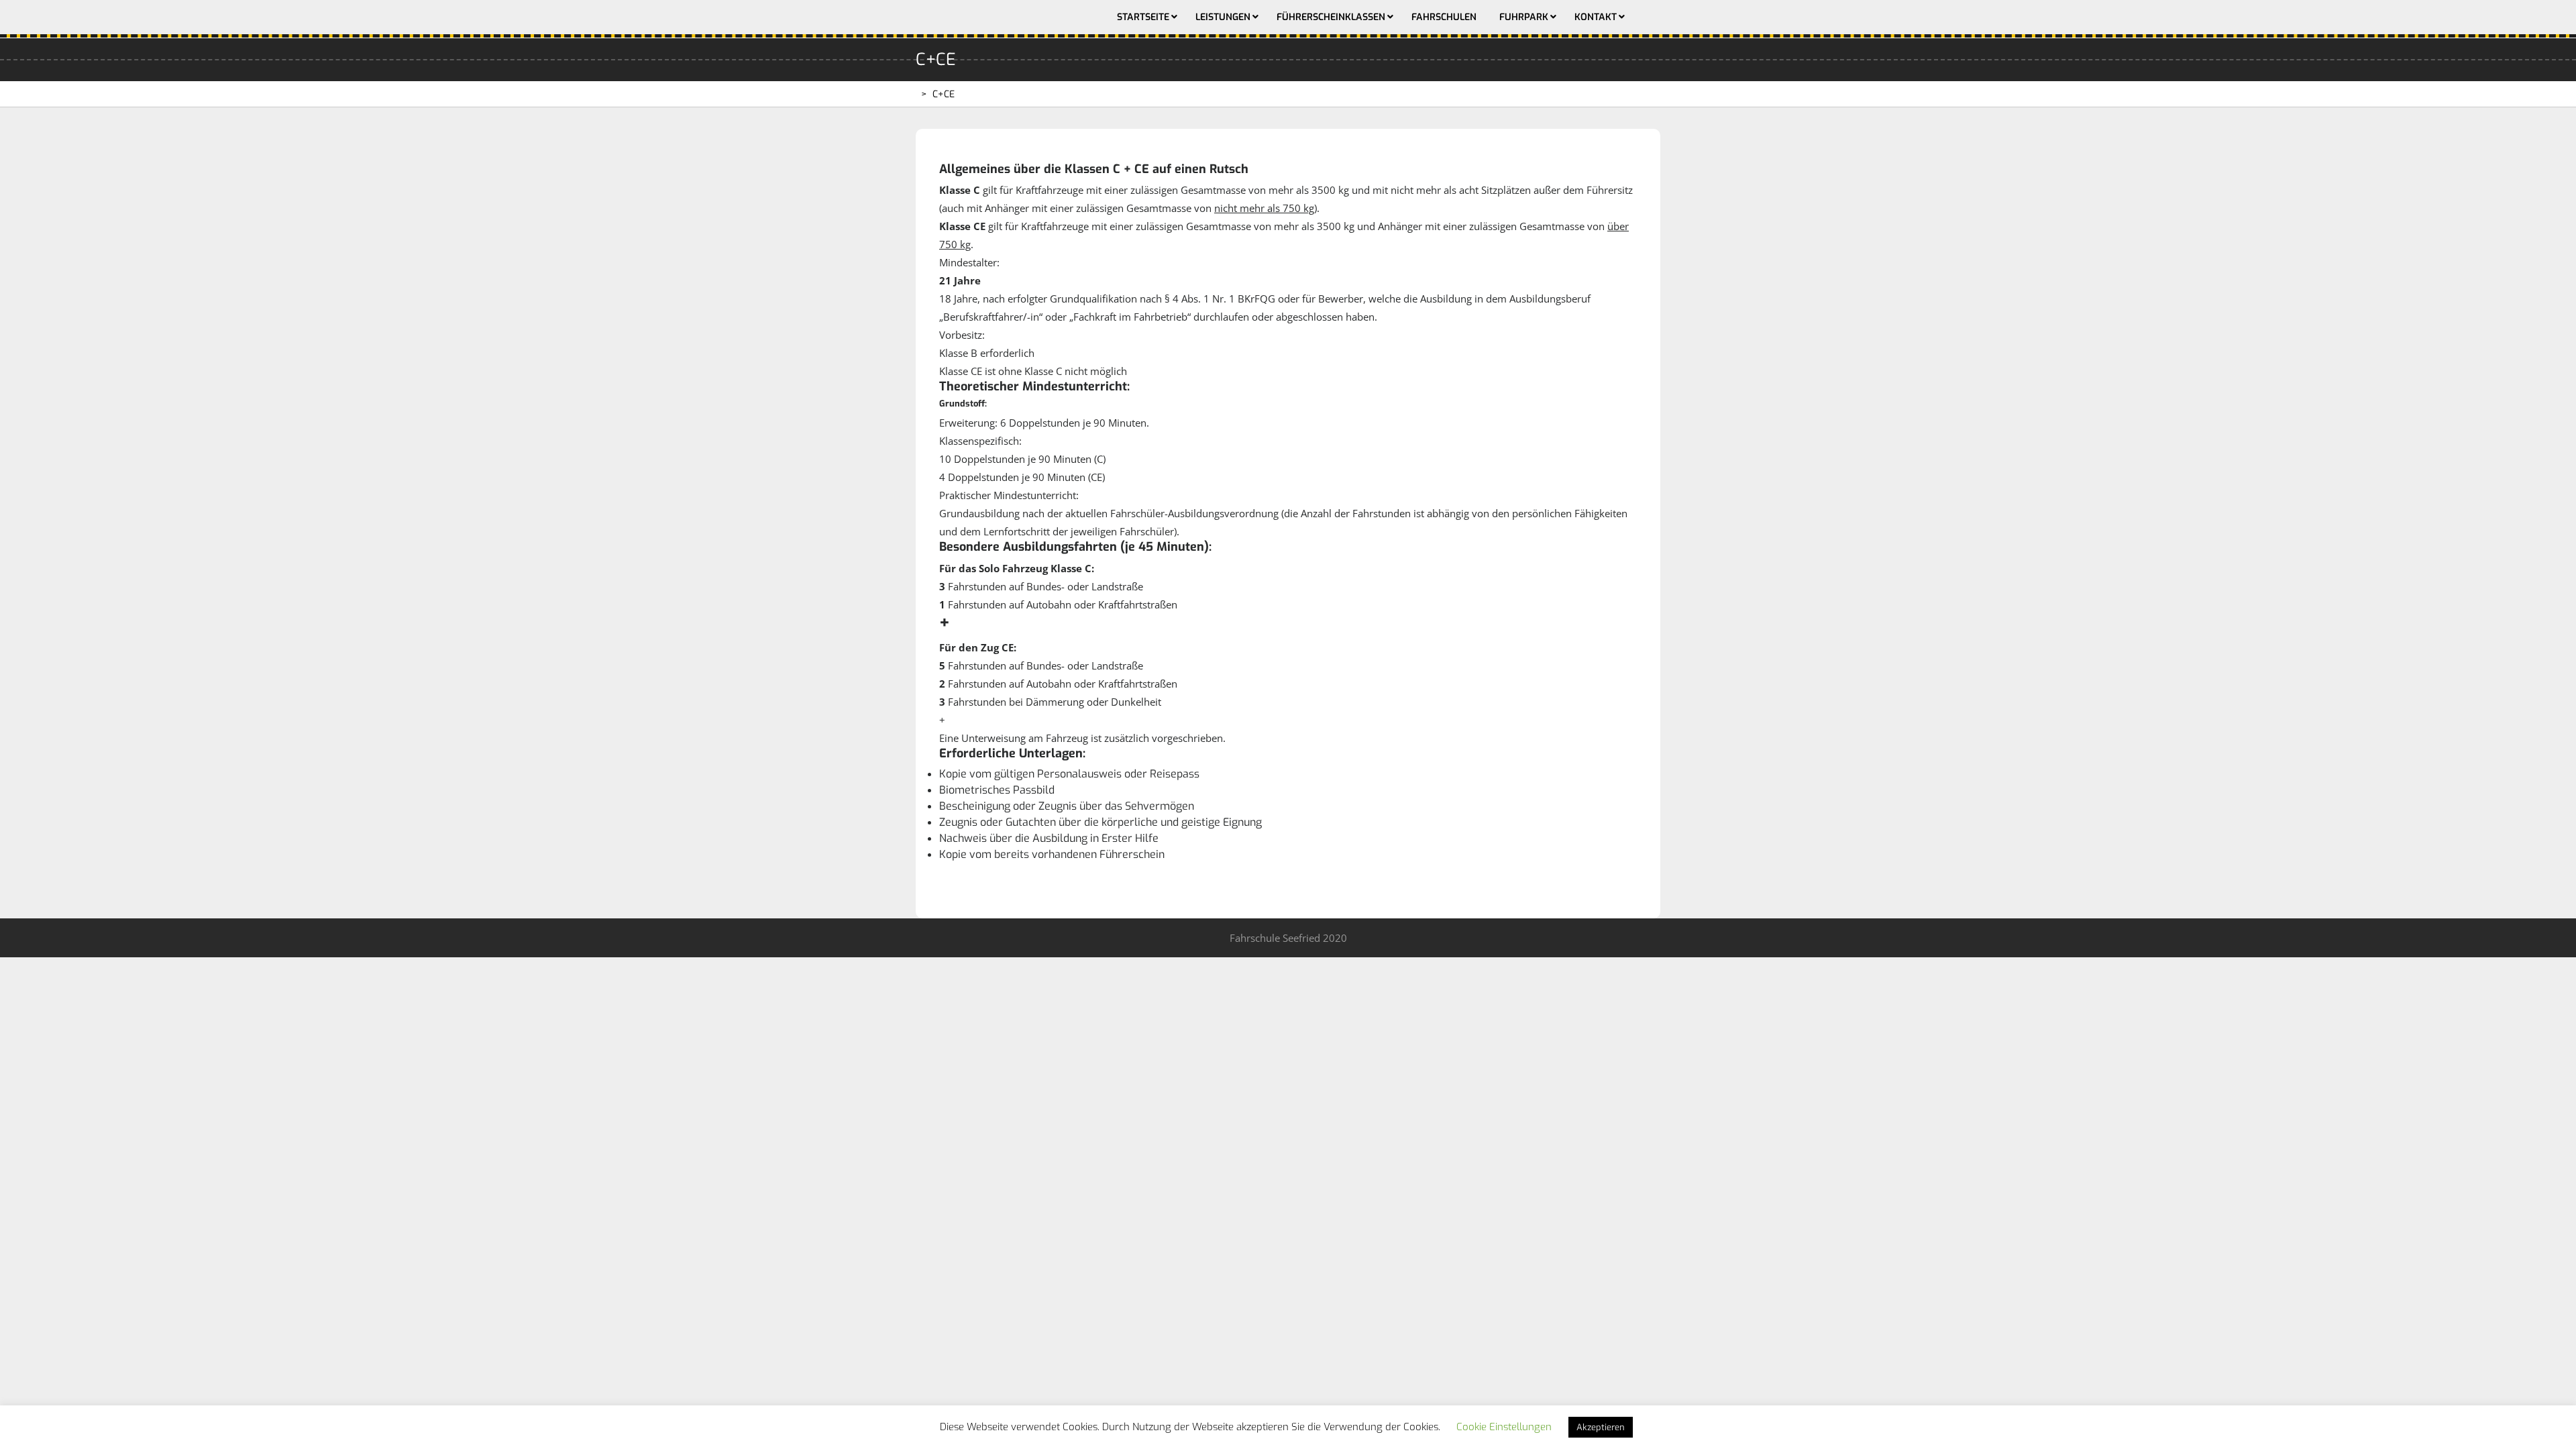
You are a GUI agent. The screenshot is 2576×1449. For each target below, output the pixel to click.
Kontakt (1596, 17)
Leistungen (1223, 17)
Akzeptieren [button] (1601, 1427)
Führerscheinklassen (1331, 17)
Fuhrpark (1524, 17)
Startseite (1143, 17)
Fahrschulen (1444, 17)
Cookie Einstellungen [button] (1504, 1427)
